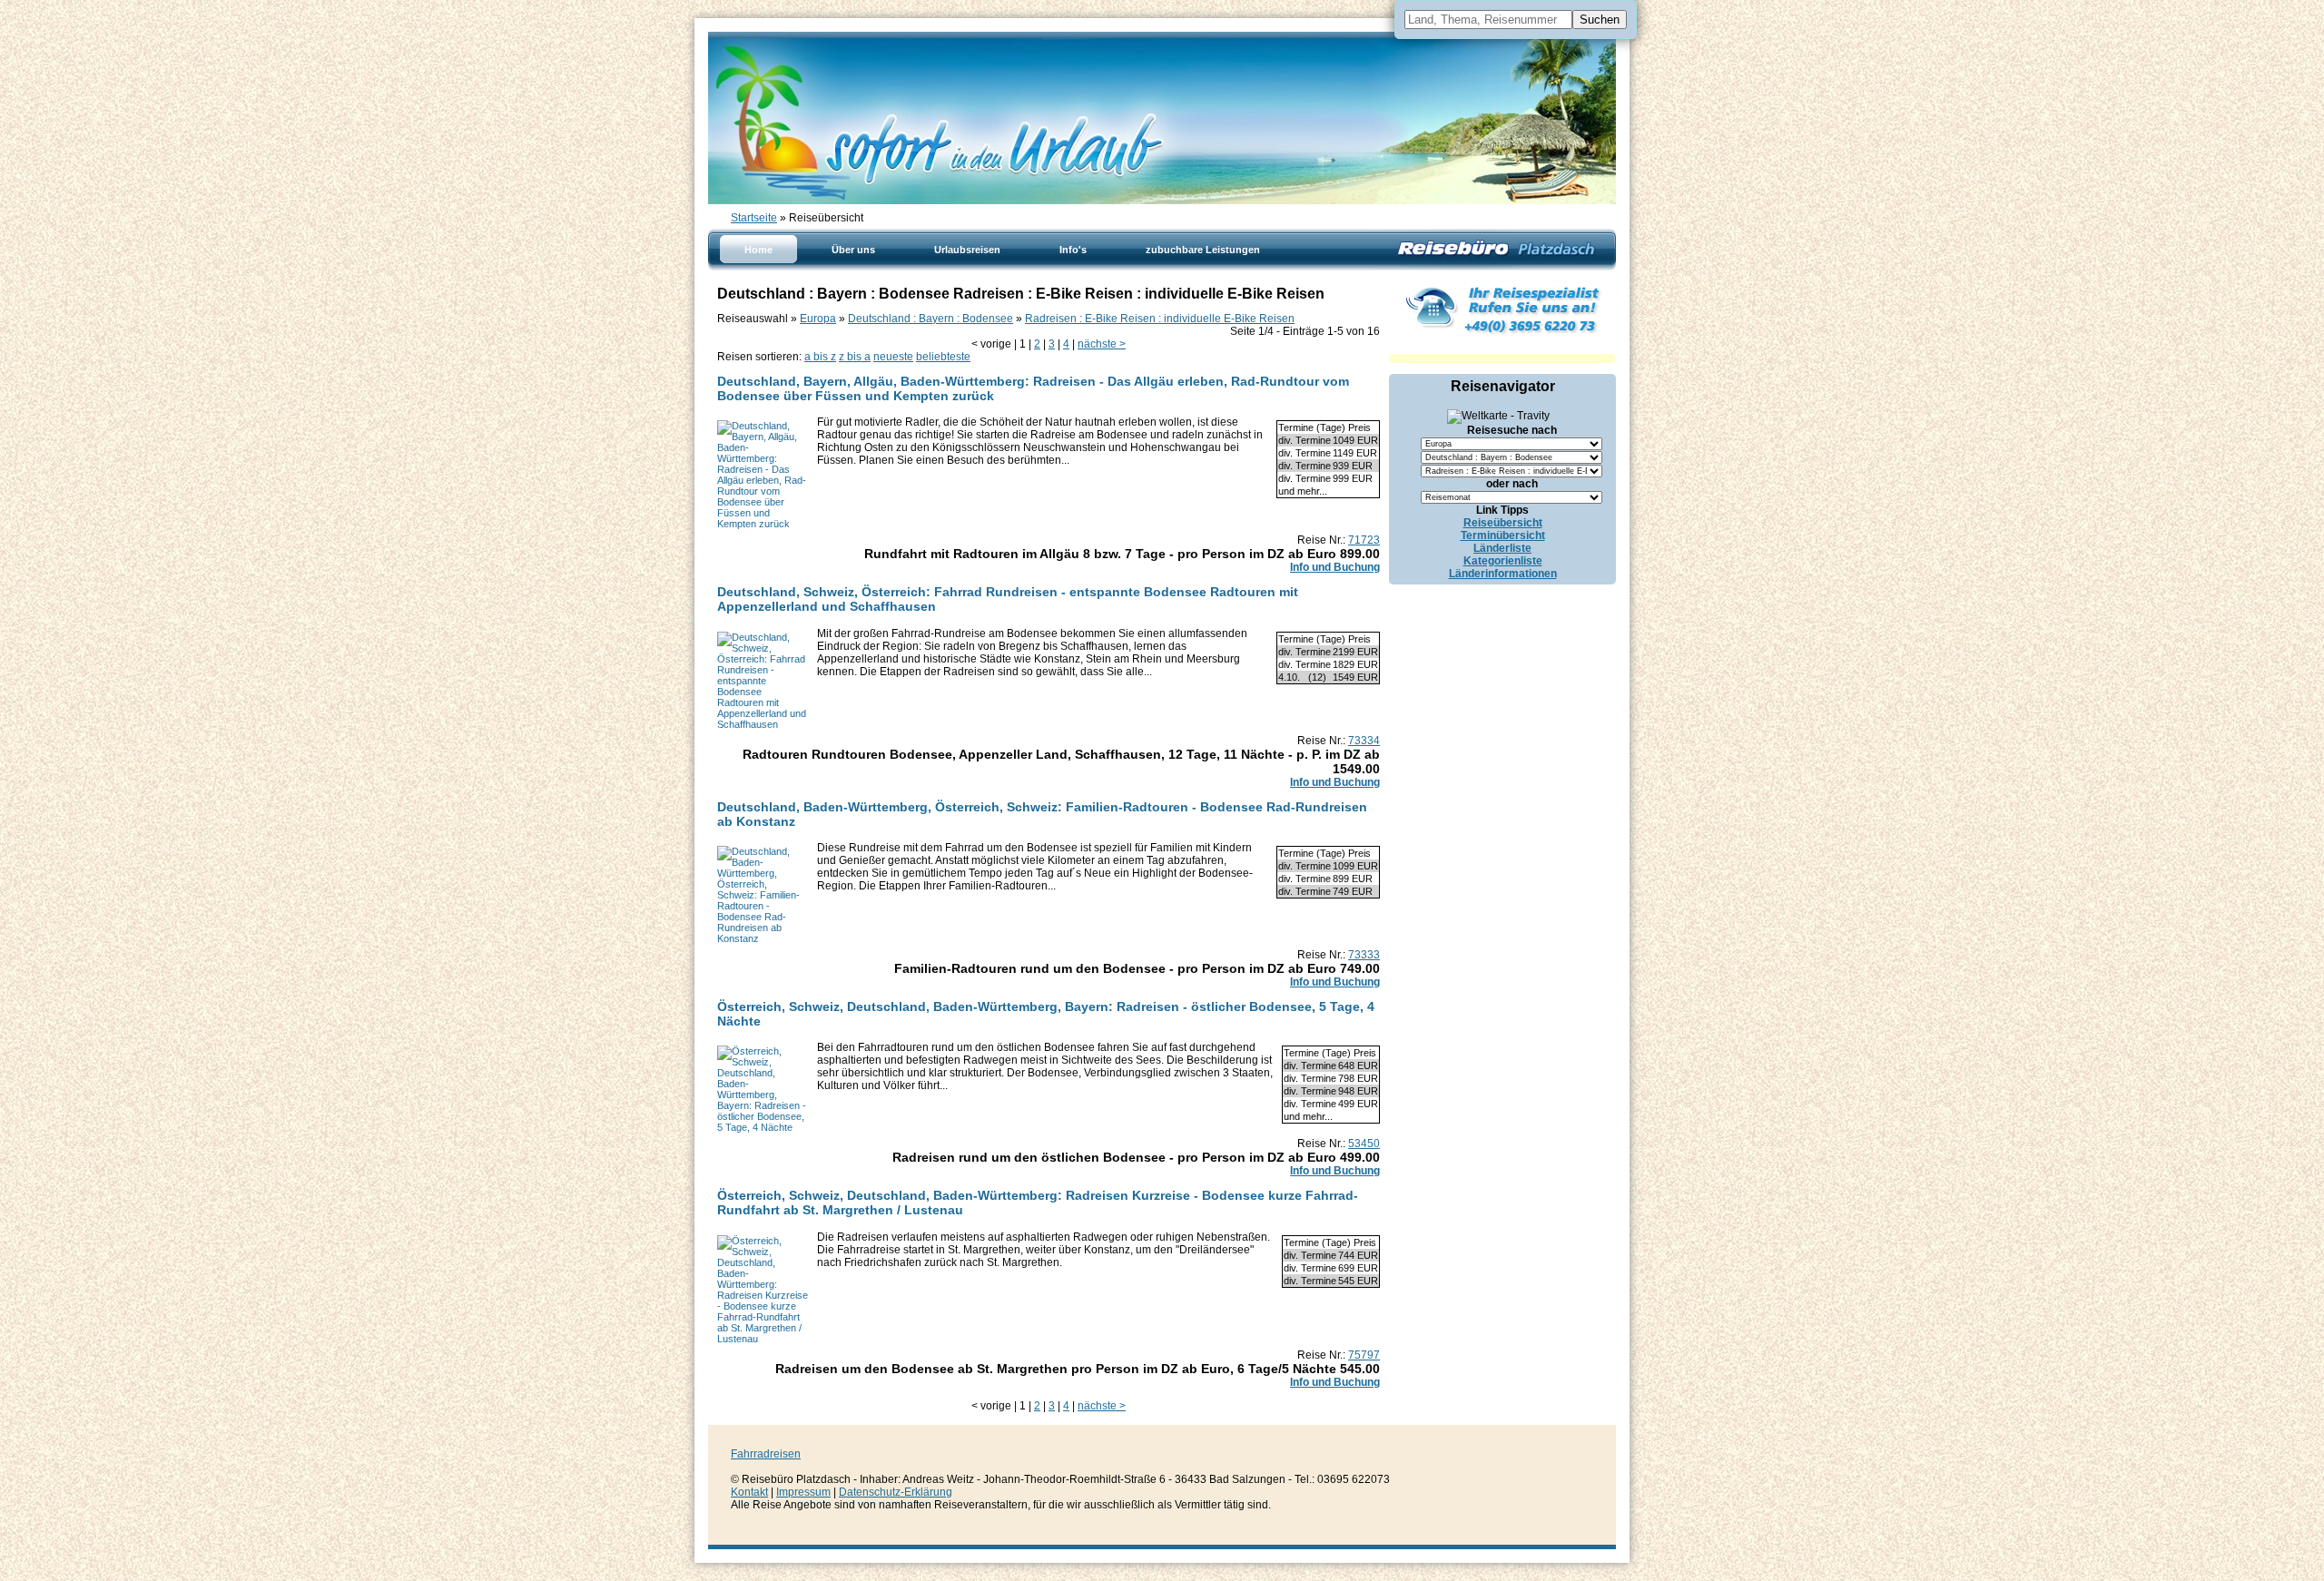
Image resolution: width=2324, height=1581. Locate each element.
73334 (1364, 741)
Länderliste (1502, 548)
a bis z (820, 357)
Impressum (803, 1492)
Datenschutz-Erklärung (896, 1492)
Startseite (754, 218)
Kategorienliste (1503, 561)
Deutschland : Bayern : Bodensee (931, 319)
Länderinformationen (1503, 574)
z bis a (855, 357)
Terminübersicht (1503, 535)
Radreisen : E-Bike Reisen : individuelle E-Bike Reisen (1160, 319)
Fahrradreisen (766, 1454)
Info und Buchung (1335, 567)
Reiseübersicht (1503, 523)
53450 (1364, 1144)
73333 (1364, 955)
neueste (893, 357)
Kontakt (749, 1492)
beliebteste (943, 357)
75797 (1364, 1355)
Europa (818, 319)
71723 (1364, 540)
